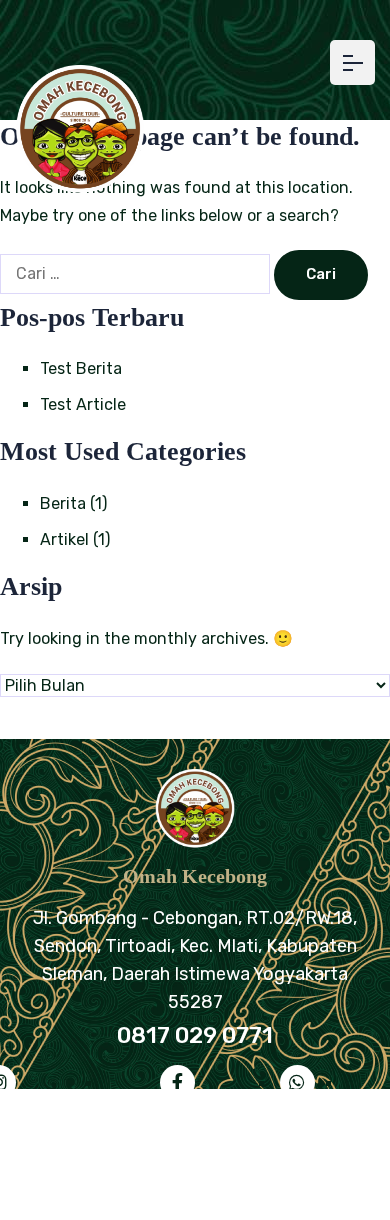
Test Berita (81, 368)
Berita (63, 503)
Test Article (83, 404)
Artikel (64, 539)
